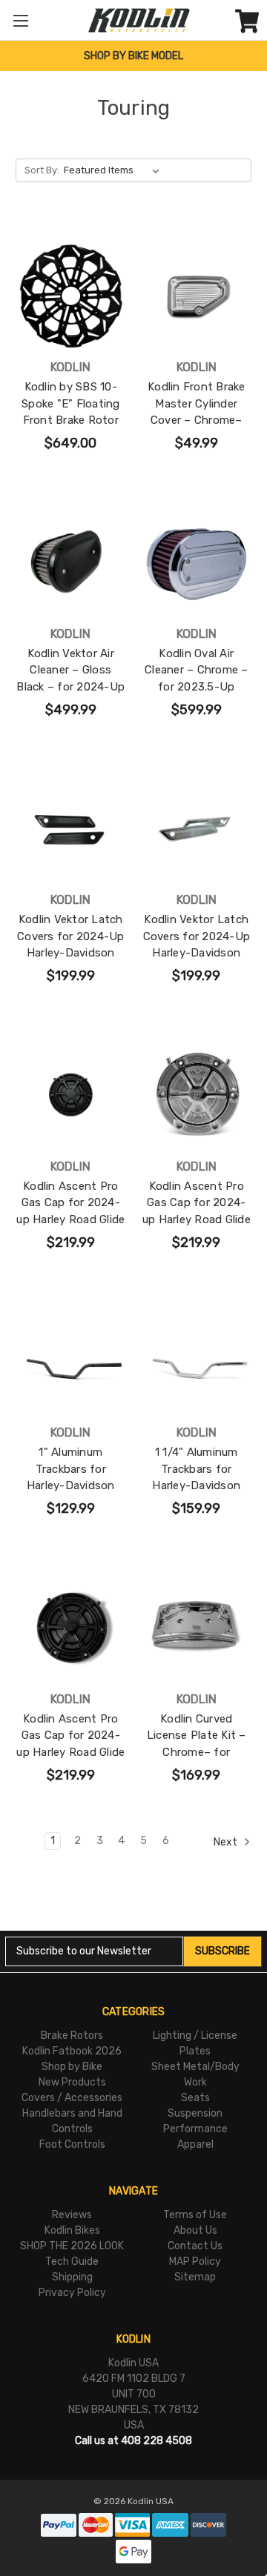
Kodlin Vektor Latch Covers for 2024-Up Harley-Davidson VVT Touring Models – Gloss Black (71, 953)
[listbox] (115, 170)
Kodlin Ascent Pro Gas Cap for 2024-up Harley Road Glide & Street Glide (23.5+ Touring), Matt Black (70, 1219)
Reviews (72, 2215)
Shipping (72, 2277)
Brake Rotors (72, 2036)
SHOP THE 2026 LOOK (72, 2246)
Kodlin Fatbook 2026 (72, 2051)
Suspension (195, 2113)
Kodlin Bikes (72, 2230)
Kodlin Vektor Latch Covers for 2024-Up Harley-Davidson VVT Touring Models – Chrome (197, 953)
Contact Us (195, 2246)
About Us (195, 2230)
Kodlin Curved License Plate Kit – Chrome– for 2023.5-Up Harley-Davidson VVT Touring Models (197, 1761)
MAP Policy (195, 2262)
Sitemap (195, 2277)
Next (227, 1841)
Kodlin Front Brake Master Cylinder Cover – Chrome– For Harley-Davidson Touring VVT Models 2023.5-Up (196, 429)
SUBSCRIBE (222, 1951)
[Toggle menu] (20, 20)
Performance (195, 2129)
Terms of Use (195, 2215)
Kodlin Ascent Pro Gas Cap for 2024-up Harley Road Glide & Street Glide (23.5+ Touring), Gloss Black (70, 1752)
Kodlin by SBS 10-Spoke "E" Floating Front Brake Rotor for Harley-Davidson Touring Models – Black (71, 429)
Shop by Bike (72, 2067)
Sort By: (42, 170)
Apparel (195, 2144)
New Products (72, 2082)
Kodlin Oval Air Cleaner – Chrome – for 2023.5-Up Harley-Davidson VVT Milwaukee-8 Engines (197, 695)
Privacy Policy (72, 2293)
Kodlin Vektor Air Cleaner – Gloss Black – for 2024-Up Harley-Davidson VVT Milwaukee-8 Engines (70, 695)
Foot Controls (72, 2144)
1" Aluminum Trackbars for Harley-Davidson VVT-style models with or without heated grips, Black (70, 1494)
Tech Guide (72, 2262)
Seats (195, 2098)
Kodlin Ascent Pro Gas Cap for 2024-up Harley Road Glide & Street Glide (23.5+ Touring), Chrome (197, 1219)
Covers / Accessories (72, 2098)
